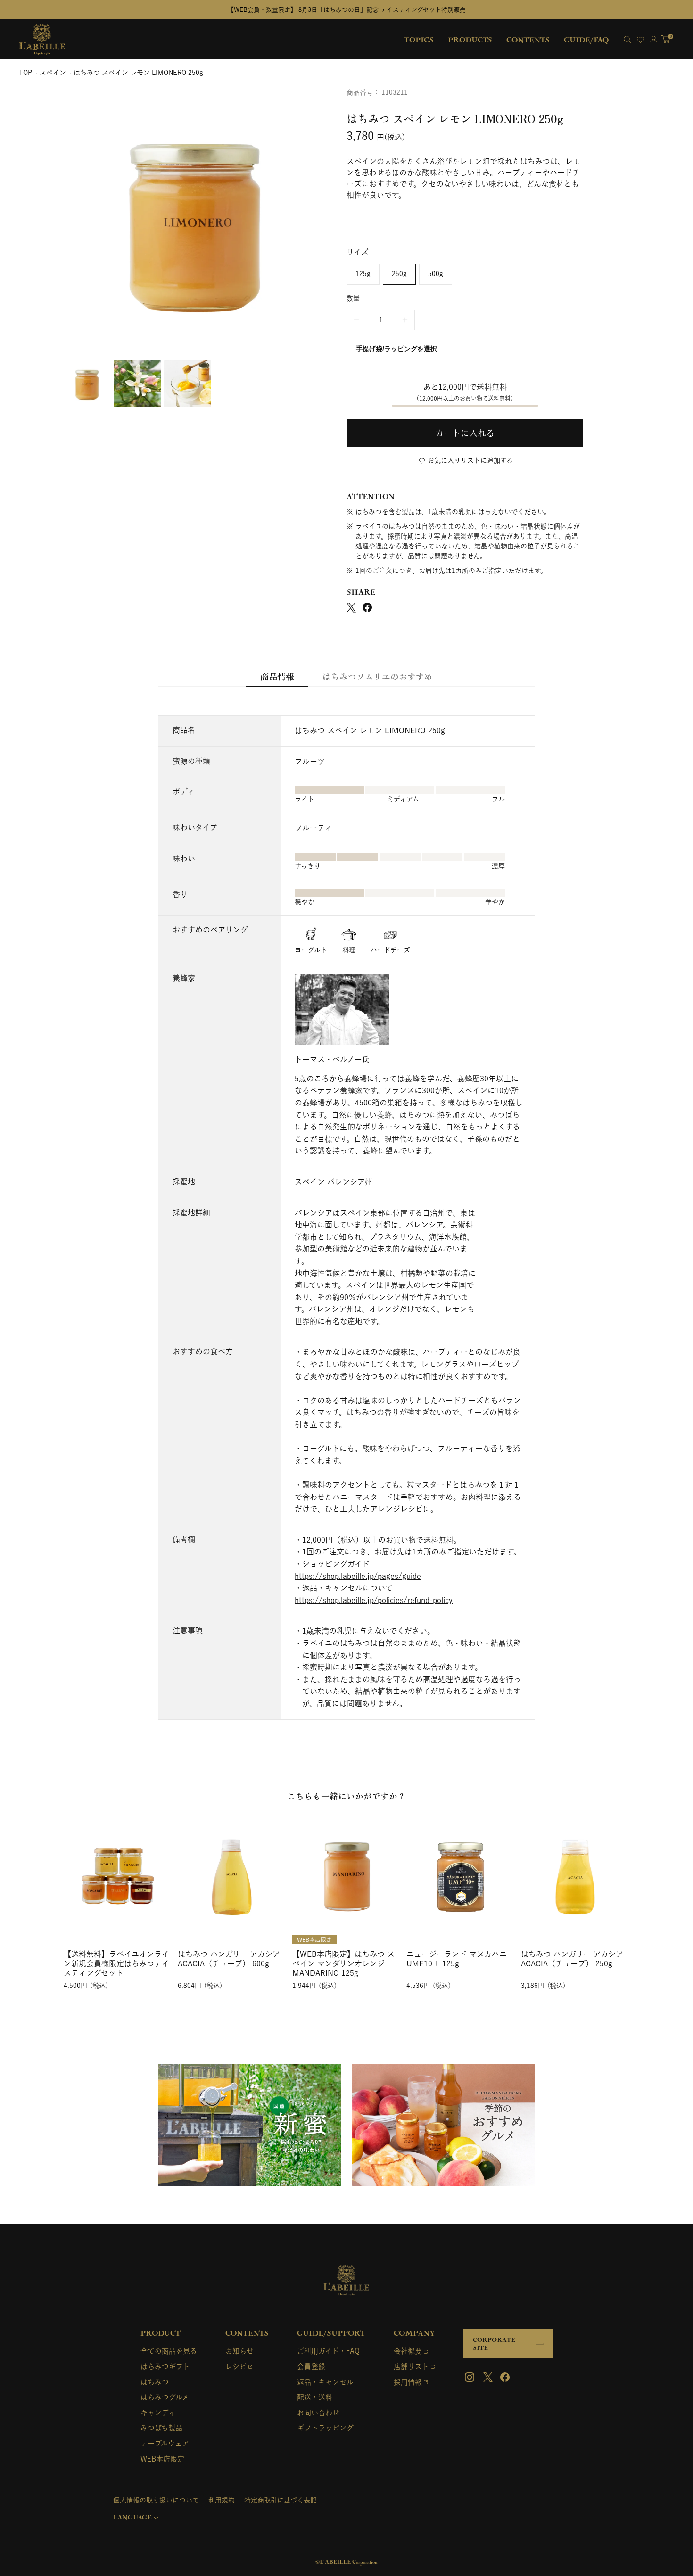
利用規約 (222, 2500)
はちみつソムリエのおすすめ (378, 676)
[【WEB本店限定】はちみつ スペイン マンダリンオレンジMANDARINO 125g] (346, 1874)
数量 (353, 298)
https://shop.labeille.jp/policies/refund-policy (374, 1600)
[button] (465, 433)
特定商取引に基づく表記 (280, 2500)
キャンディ (158, 2413)
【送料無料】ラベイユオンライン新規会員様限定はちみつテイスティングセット (116, 1963)
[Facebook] (505, 2377)
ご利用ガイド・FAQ (328, 2351)
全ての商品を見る (169, 2351)
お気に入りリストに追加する (470, 460)
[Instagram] (471, 2377)
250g (399, 274)
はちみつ (155, 2382)
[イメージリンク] (250, 2125)
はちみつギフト (165, 2367)
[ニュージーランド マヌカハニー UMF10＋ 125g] (461, 1874)
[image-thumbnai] (87, 384)
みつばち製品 (161, 2428)
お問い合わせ (318, 2413)
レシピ (236, 2367)
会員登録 (311, 2367)
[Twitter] (488, 2377)
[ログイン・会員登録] (653, 39)
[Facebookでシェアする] (367, 607)
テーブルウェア (165, 2443)
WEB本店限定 (162, 2459)
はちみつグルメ (165, 2397)
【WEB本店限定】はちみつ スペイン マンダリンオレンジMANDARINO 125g (343, 1963)
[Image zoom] (196, 221)
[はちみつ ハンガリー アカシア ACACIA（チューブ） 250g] (575, 1874)
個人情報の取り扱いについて (156, 2500)
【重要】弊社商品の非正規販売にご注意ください (503, 10)
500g (436, 274)
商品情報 (277, 676)
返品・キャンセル (325, 2382)
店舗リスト (411, 2367)
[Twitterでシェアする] (351, 607)
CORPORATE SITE (494, 2344)
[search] (627, 39)
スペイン (53, 73)
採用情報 (408, 2382)
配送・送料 (315, 2397)
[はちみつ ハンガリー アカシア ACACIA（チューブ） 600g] (232, 1874)
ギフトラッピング (325, 2428)
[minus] (356, 320)
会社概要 (408, 2351)
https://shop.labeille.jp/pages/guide (358, 1576)
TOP (25, 73)
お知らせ (239, 2351)
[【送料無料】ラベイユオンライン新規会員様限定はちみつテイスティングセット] (118, 1874)
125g (363, 274)
